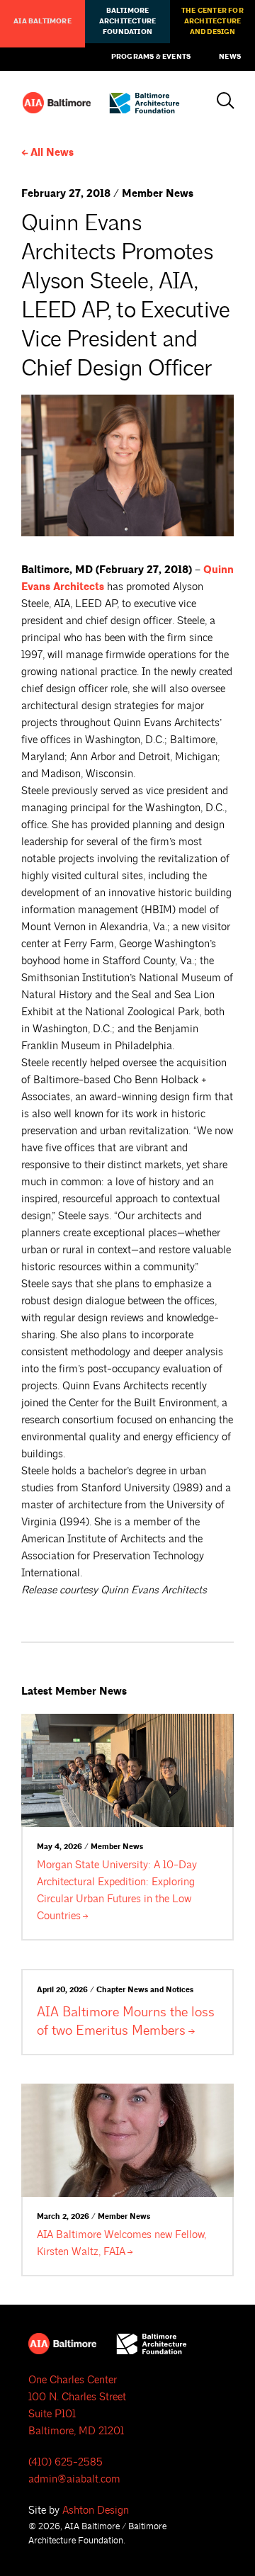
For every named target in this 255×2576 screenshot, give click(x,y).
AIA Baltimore (42, 21)
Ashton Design (96, 2510)
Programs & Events (151, 57)
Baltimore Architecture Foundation (127, 21)
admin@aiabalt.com (74, 2479)
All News (52, 153)
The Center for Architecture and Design (212, 21)
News (230, 57)
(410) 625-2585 (66, 2462)
